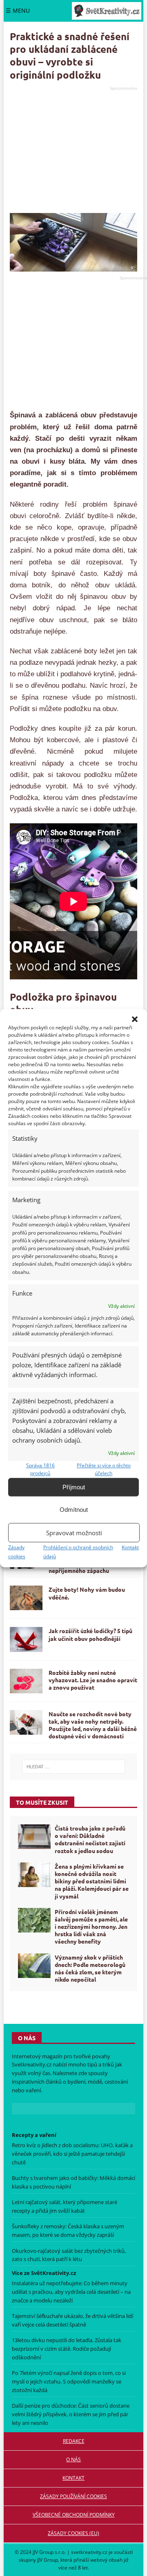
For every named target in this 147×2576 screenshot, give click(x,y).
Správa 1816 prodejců (40, 1469)
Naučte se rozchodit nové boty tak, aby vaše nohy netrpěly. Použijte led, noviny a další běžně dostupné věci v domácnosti (93, 1725)
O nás (73, 2459)
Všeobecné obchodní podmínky (74, 2515)
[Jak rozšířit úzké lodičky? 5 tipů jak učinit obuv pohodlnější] (26, 1639)
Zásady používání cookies (73, 2496)
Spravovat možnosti (74, 1533)
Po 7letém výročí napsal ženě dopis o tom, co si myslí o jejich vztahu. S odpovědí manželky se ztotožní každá (69, 2381)
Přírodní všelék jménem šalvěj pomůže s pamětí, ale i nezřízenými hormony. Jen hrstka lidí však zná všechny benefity (91, 1927)
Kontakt (130, 1547)
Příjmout (74, 1487)
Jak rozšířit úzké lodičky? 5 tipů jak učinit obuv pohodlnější (90, 1634)
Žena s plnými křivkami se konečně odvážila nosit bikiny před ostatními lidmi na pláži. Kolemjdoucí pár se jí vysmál (92, 1881)
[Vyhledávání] (74, 1767)
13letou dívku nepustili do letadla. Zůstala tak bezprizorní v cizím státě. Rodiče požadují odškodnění (67, 2349)
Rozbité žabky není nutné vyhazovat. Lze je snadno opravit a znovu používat (93, 1680)
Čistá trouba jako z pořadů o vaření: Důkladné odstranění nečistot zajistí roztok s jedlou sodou (90, 1839)
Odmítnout (74, 1510)
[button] (135, 1019)
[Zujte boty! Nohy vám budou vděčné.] (26, 1598)
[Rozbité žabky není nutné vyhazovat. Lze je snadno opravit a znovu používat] (26, 1681)
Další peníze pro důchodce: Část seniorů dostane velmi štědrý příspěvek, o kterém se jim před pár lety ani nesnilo (71, 2414)
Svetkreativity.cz (32, 2064)
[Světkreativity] (107, 11)
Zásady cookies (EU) (73, 2533)
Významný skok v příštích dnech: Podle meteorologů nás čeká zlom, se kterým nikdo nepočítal (90, 1968)
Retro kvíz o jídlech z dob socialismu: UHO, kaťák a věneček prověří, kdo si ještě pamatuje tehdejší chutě (72, 2154)
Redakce (74, 2441)
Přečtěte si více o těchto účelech (104, 1469)
